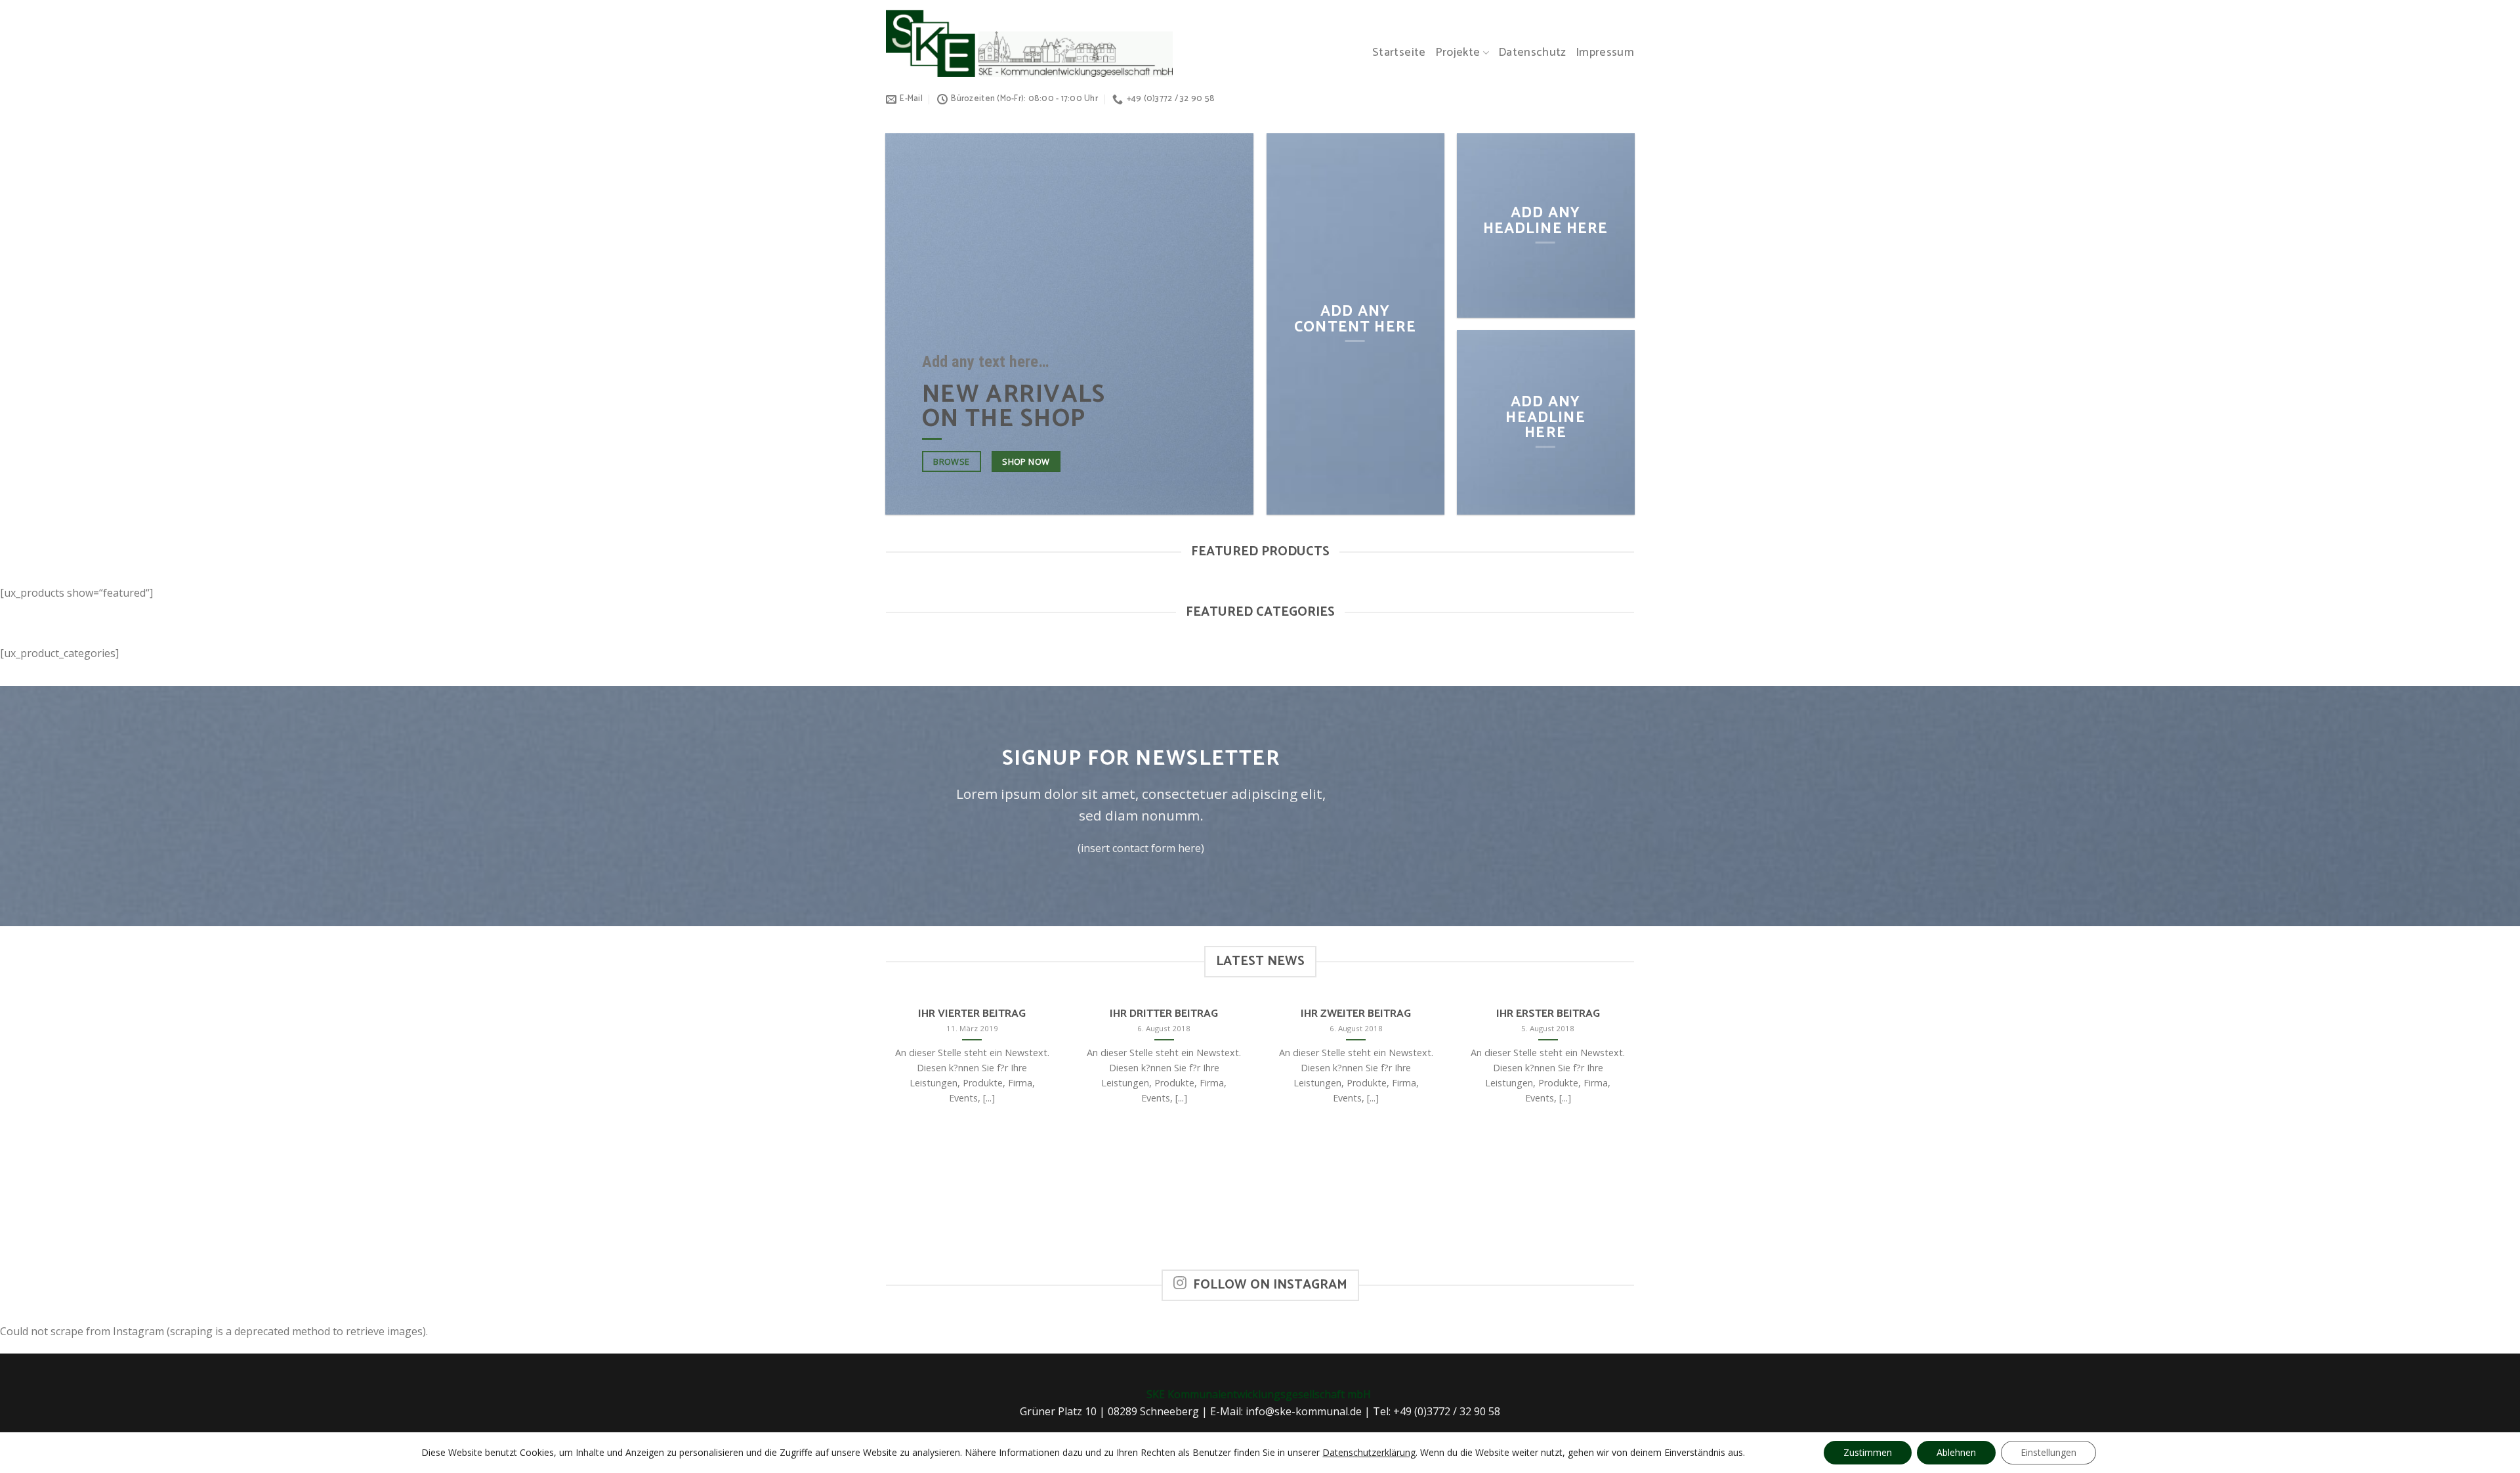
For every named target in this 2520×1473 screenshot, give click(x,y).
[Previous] (883, 1134)
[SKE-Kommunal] (1029, 43)
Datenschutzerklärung (1369, 1452)
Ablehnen (1956, 1452)
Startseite (1399, 53)
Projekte (1458, 53)
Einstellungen (2048, 1452)
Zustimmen (1868, 1452)
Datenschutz (1532, 53)
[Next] (1637, 1134)
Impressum (1605, 53)
